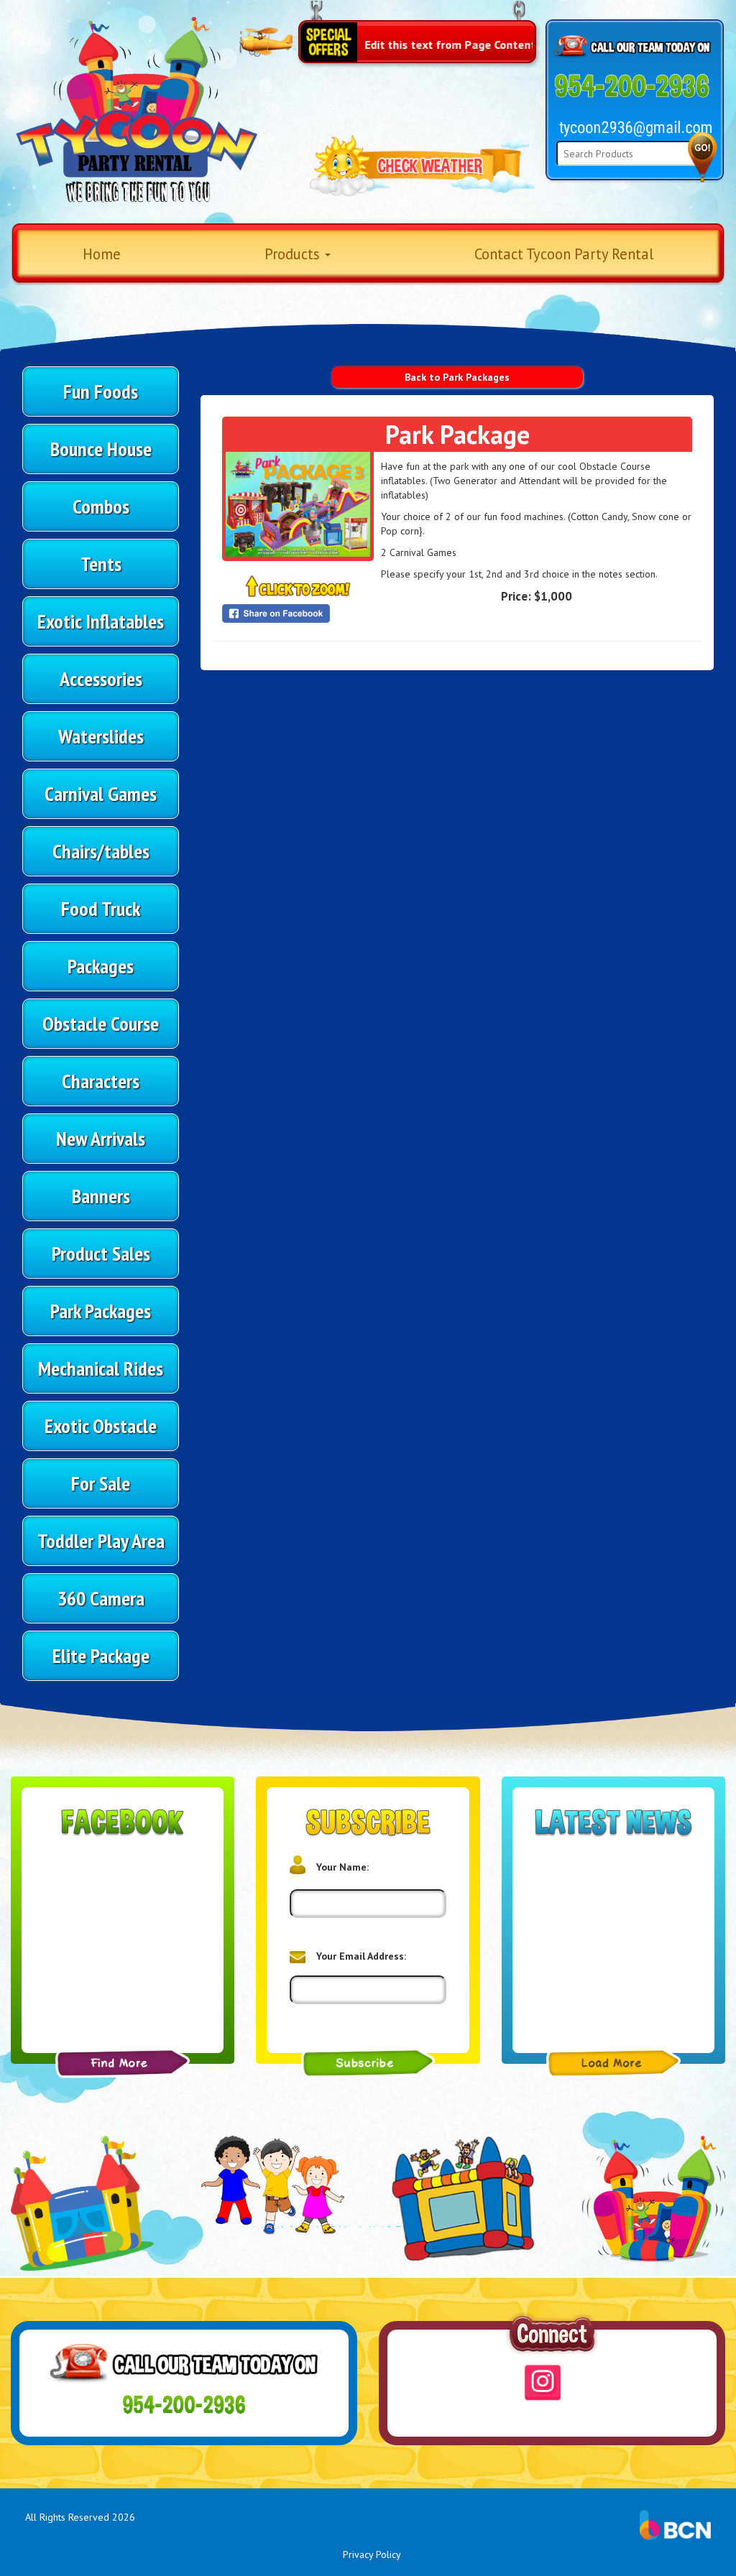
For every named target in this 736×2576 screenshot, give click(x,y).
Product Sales (101, 1253)
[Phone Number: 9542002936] (632, 87)
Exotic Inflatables (101, 621)
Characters (101, 1081)
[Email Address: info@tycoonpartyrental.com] (635, 128)
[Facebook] (123, 2063)
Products (294, 254)
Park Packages (101, 1311)
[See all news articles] (613, 2063)
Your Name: (342, 1867)
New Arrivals (101, 1138)
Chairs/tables (101, 851)
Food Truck (101, 908)
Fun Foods (101, 391)
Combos (101, 506)
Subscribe (368, 2063)
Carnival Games (101, 793)
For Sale (101, 1483)
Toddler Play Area (101, 1540)
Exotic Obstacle (101, 1426)
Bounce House (101, 449)
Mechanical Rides (101, 1368)
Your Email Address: (361, 1956)
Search (702, 157)
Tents (101, 564)
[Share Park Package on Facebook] (298, 613)
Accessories (101, 678)
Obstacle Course (101, 1023)
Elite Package (101, 1655)
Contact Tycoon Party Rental (564, 254)
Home (102, 254)
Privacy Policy (372, 2554)
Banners (101, 1196)
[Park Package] (298, 504)
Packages (101, 966)
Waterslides (101, 736)
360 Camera (101, 1598)
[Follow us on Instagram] (542, 2383)
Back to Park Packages (457, 377)
